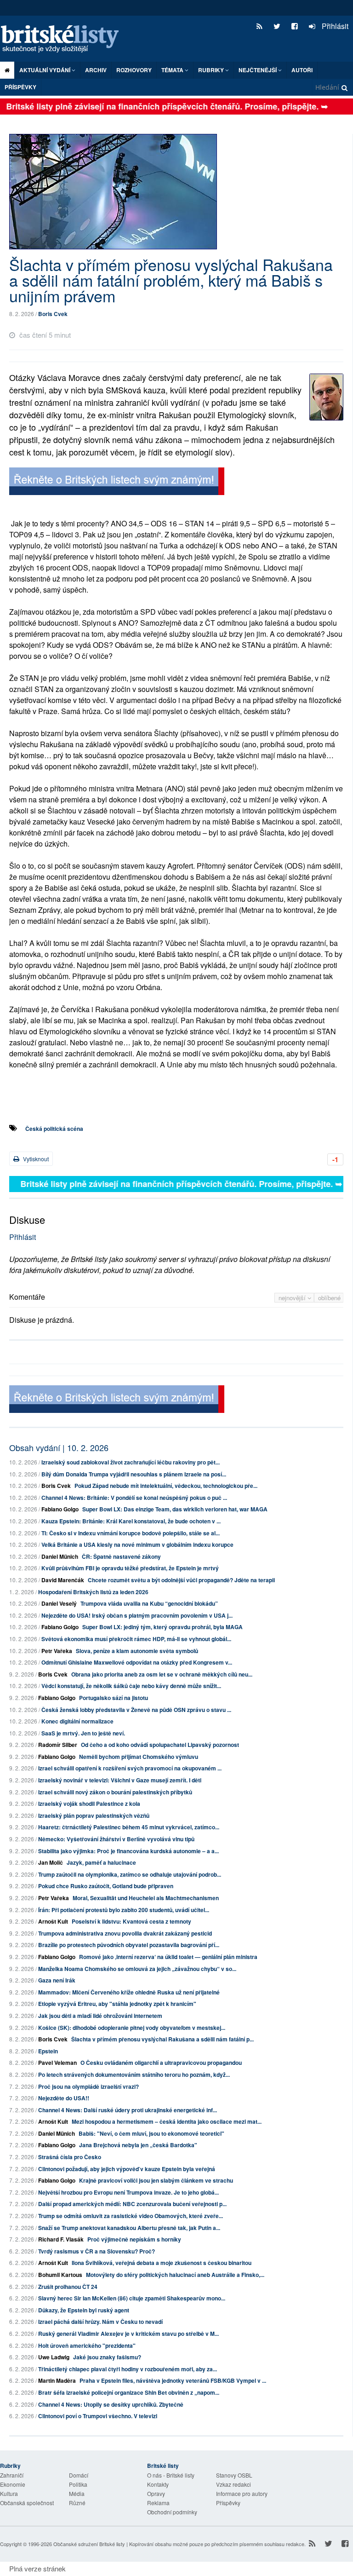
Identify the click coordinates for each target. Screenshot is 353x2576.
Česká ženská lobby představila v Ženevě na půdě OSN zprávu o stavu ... (136, 1710)
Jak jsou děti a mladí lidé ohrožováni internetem (100, 2016)
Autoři (302, 70)
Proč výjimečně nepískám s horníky (134, 2239)
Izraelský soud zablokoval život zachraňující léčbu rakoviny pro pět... (131, 1462)
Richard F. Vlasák (61, 2239)
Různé (77, 2503)
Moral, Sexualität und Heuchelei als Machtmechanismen (146, 1898)
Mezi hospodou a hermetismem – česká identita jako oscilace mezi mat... (167, 2121)
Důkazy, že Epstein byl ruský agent (84, 2310)
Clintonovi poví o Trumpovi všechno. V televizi (98, 2416)
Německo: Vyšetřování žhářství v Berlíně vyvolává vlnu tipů (116, 1839)
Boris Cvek (53, 314)
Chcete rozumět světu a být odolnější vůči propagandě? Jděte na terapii (181, 1580)
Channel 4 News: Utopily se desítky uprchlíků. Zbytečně (111, 2404)
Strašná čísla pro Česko (70, 2157)
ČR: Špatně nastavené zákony (121, 1556)
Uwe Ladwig (54, 2357)
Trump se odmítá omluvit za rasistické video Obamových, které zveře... (131, 2216)
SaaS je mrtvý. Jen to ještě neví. (83, 1733)
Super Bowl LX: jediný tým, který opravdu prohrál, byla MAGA (162, 1627)
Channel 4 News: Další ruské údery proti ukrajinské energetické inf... (128, 2110)
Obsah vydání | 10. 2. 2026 (59, 1447)
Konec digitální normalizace (77, 1721)
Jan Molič (51, 1862)
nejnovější (293, 1298)
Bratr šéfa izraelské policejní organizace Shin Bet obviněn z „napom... (129, 2392)
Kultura (9, 2493)
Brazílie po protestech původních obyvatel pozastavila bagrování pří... (129, 1945)
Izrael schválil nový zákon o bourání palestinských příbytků (115, 1792)
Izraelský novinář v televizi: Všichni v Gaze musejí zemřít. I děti (120, 1780)
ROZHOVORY (134, 70)
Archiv (96, 70)
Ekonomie (13, 2484)
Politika (78, 2484)
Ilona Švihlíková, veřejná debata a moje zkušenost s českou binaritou (162, 2263)
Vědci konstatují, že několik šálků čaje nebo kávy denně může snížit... (131, 1686)
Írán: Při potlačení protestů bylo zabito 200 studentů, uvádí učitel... (124, 1910)
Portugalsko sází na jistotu (114, 1698)
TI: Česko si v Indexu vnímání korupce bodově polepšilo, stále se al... (131, 1533)
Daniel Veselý (59, 1603)
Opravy (156, 2493)
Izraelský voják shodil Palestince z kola (89, 1804)
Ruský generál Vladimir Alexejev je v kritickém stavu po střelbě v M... (128, 2334)
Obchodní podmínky (172, 2512)
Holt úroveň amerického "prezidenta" (87, 2345)
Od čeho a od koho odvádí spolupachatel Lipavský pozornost (160, 1745)
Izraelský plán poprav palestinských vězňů (94, 1815)
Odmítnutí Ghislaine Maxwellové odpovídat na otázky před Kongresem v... (137, 1662)
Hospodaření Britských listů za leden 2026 (93, 1592)
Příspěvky (20, 87)
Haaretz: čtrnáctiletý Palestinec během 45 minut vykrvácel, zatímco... (129, 1827)
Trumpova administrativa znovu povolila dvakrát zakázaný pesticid (125, 1933)
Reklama (158, 2503)
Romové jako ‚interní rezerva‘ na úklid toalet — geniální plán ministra (168, 1957)
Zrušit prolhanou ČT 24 (68, 2287)
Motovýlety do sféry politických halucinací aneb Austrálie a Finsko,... (175, 2275)
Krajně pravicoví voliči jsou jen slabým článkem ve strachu (156, 2180)
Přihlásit (334, 26)
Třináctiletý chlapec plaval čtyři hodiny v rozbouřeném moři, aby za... (128, 2369)
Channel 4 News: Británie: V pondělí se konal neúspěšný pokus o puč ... (134, 1498)
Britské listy (64, 39)
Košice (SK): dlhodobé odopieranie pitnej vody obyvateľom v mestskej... (132, 2028)
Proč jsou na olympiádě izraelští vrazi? (88, 2086)
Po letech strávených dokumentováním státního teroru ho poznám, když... (134, 2075)
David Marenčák (63, 1580)
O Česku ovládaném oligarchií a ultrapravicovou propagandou (161, 2063)
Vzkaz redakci (233, 2484)
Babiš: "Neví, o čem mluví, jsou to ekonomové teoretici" (151, 2133)
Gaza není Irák (57, 1980)
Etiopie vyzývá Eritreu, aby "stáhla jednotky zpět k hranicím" (117, 2004)
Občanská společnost (27, 2503)
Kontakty (158, 2484)
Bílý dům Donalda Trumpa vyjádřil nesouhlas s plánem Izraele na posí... (134, 1474)
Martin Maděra (57, 2380)
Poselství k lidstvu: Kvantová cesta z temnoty (131, 1921)
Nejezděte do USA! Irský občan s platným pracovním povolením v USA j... (137, 1615)
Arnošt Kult (53, 1921)
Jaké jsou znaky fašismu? (107, 2357)
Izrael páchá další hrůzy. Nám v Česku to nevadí (100, 2322)
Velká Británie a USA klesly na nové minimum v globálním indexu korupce (137, 1544)
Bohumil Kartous (60, 2275)
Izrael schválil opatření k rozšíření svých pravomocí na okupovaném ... (130, 1768)
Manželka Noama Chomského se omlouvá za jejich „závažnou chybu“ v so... (137, 1969)
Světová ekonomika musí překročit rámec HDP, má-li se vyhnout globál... (136, 1639)
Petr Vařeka (57, 1651)
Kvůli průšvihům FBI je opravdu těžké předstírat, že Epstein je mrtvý (130, 1568)
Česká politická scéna (54, 1129)
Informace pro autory (242, 2493)
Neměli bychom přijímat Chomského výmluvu (139, 1757)
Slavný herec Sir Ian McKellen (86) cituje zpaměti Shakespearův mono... (132, 2298)
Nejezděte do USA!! (64, 2098)
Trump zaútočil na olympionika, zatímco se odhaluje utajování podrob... (130, 1874)
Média (77, 2493)
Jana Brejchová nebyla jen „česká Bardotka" (138, 2145)
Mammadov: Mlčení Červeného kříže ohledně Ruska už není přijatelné (129, 1992)
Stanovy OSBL (234, 2475)
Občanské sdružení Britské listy (89, 2544)
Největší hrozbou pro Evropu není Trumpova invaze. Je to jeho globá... (128, 2192)
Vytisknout (35, 1159)
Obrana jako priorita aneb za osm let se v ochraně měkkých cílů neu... (162, 1674)
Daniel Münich (60, 1556)
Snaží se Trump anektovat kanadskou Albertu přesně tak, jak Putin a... (129, 2228)
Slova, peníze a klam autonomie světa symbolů (137, 1651)
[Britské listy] (117, 482)
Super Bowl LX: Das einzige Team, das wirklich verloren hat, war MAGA (175, 1509)
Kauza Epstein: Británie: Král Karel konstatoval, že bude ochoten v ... (131, 1521)
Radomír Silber (58, 1745)
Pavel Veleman (57, 2063)
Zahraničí (12, 2475)
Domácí (79, 2475)
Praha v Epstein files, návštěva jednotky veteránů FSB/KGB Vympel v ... (173, 2380)
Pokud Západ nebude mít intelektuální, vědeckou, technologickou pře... (166, 1486)
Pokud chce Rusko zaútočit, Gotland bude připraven (106, 1886)
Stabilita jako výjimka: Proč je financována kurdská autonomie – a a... (128, 1851)
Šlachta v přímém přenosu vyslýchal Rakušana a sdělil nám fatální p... (162, 2039)
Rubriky (212, 70)
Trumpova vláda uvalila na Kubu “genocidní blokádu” (149, 1603)
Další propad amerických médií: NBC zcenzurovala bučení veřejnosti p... (132, 2204)
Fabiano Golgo (60, 1509)
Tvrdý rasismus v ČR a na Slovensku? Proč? (97, 2251)
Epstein (48, 2051)
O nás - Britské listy (171, 2475)
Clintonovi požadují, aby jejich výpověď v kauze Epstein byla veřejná (127, 2169)
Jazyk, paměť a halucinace (101, 1862)
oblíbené (329, 1298)
